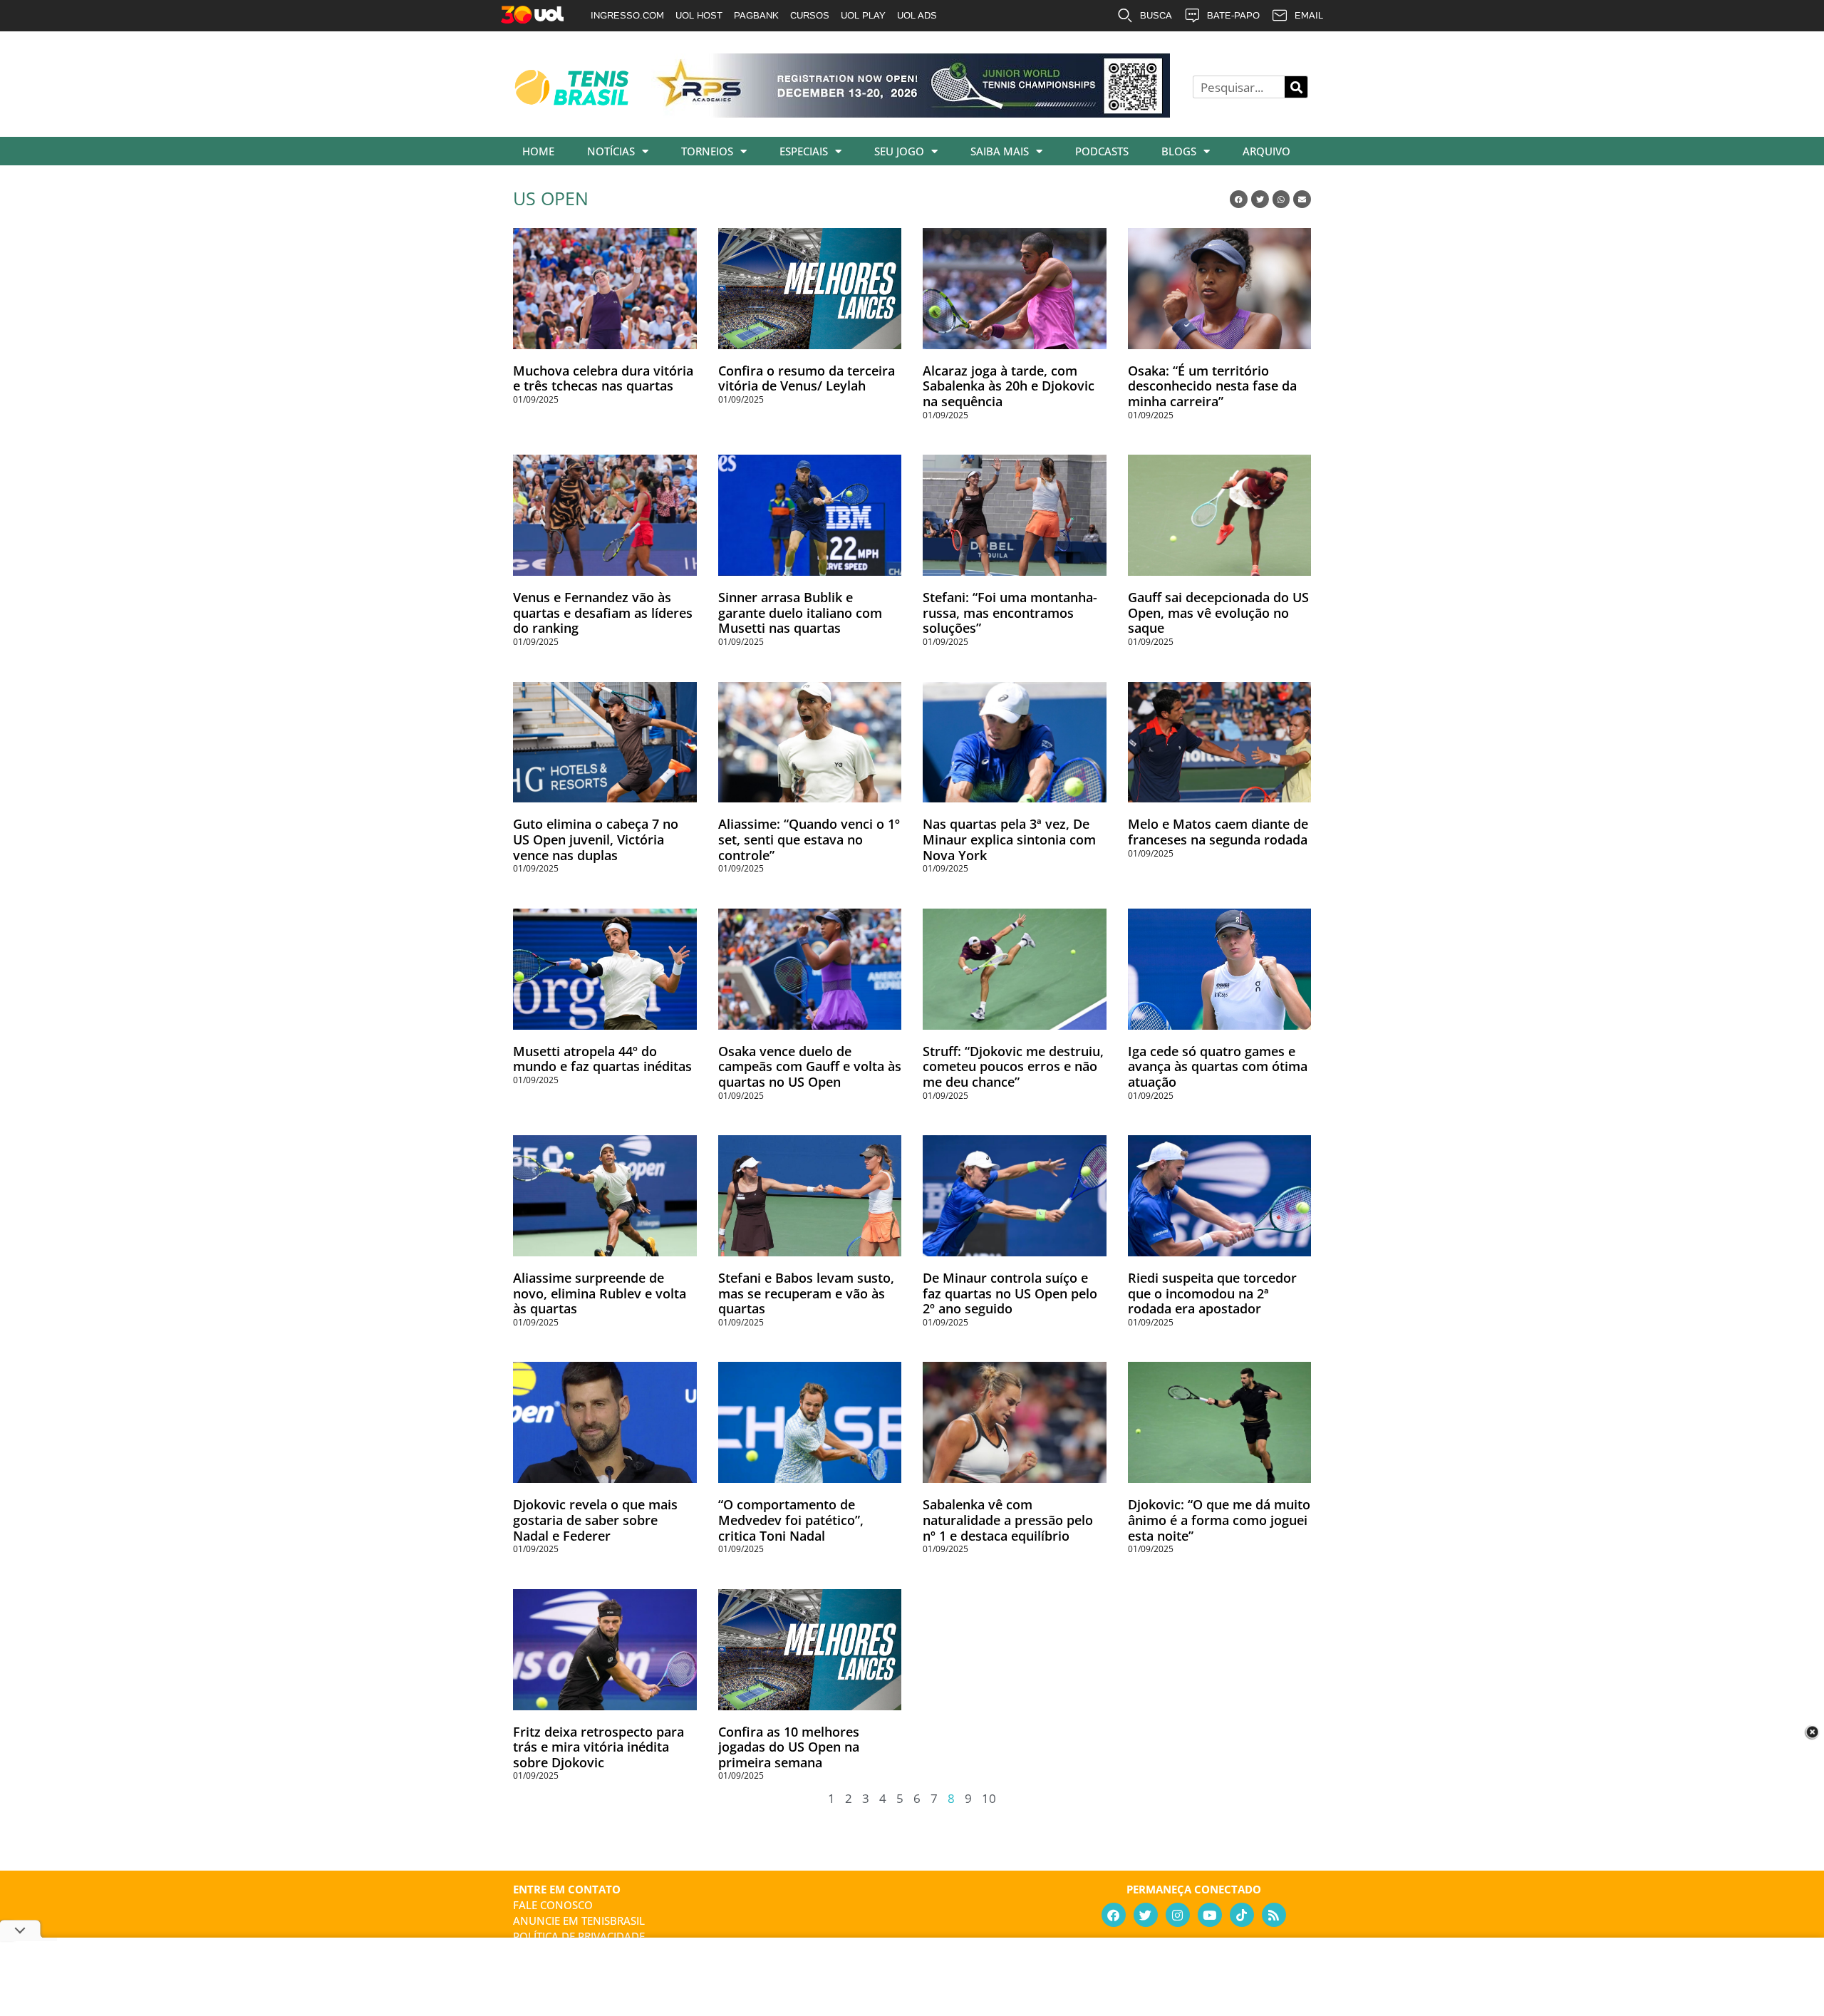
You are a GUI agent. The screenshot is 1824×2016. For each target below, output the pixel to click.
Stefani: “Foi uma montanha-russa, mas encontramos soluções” (1010, 612)
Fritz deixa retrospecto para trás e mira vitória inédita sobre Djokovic (598, 1747)
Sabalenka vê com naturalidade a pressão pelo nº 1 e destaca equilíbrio (1008, 1520)
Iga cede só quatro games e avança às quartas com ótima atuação (1218, 1066)
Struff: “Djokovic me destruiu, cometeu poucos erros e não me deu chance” (1013, 1066)
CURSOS (810, 15)
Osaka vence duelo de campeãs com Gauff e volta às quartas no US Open (810, 1066)
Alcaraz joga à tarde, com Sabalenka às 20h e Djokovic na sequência (1009, 386)
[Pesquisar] (1296, 87)
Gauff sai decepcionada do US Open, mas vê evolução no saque (1218, 612)
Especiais (804, 151)
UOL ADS (917, 15)
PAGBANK (756, 15)
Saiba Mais (1000, 151)
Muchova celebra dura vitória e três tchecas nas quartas (603, 378)
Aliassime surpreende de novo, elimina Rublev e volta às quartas (600, 1293)
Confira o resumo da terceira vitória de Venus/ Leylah (807, 378)
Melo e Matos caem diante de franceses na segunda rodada (1218, 832)
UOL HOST (699, 15)
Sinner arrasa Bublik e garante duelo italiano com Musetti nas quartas (800, 612)
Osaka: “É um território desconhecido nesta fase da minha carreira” (1212, 386)
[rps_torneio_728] (911, 113)
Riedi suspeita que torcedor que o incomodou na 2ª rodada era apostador (1212, 1293)
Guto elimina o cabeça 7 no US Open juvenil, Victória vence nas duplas (596, 839)
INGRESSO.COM (627, 15)
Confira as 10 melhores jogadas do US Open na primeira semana (789, 1747)
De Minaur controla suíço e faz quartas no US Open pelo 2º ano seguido (1010, 1293)
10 (989, 1798)
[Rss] (1274, 1915)
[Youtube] (1210, 1915)
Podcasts (1102, 151)
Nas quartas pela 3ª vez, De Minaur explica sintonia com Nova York (1009, 839)
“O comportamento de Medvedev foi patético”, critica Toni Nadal (791, 1520)
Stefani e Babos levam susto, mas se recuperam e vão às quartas (806, 1293)
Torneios (707, 151)
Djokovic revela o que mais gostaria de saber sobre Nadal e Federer (595, 1520)
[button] (1239, 199)
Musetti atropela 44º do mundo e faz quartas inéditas (602, 1059)
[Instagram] (1178, 1915)
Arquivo (1266, 151)
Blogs (1179, 151)
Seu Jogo (899, 151)
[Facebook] (1114, 1915)
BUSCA (1156, 15)
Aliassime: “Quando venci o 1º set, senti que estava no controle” (809, 839)
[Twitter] (1146, 1915)
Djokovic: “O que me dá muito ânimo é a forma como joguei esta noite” (1219, 1520)
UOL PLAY (863, 15)
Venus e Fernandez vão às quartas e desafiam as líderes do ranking (603, 612)
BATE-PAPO (1233, 15)
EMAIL (1309, 15)
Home (538, 151)
